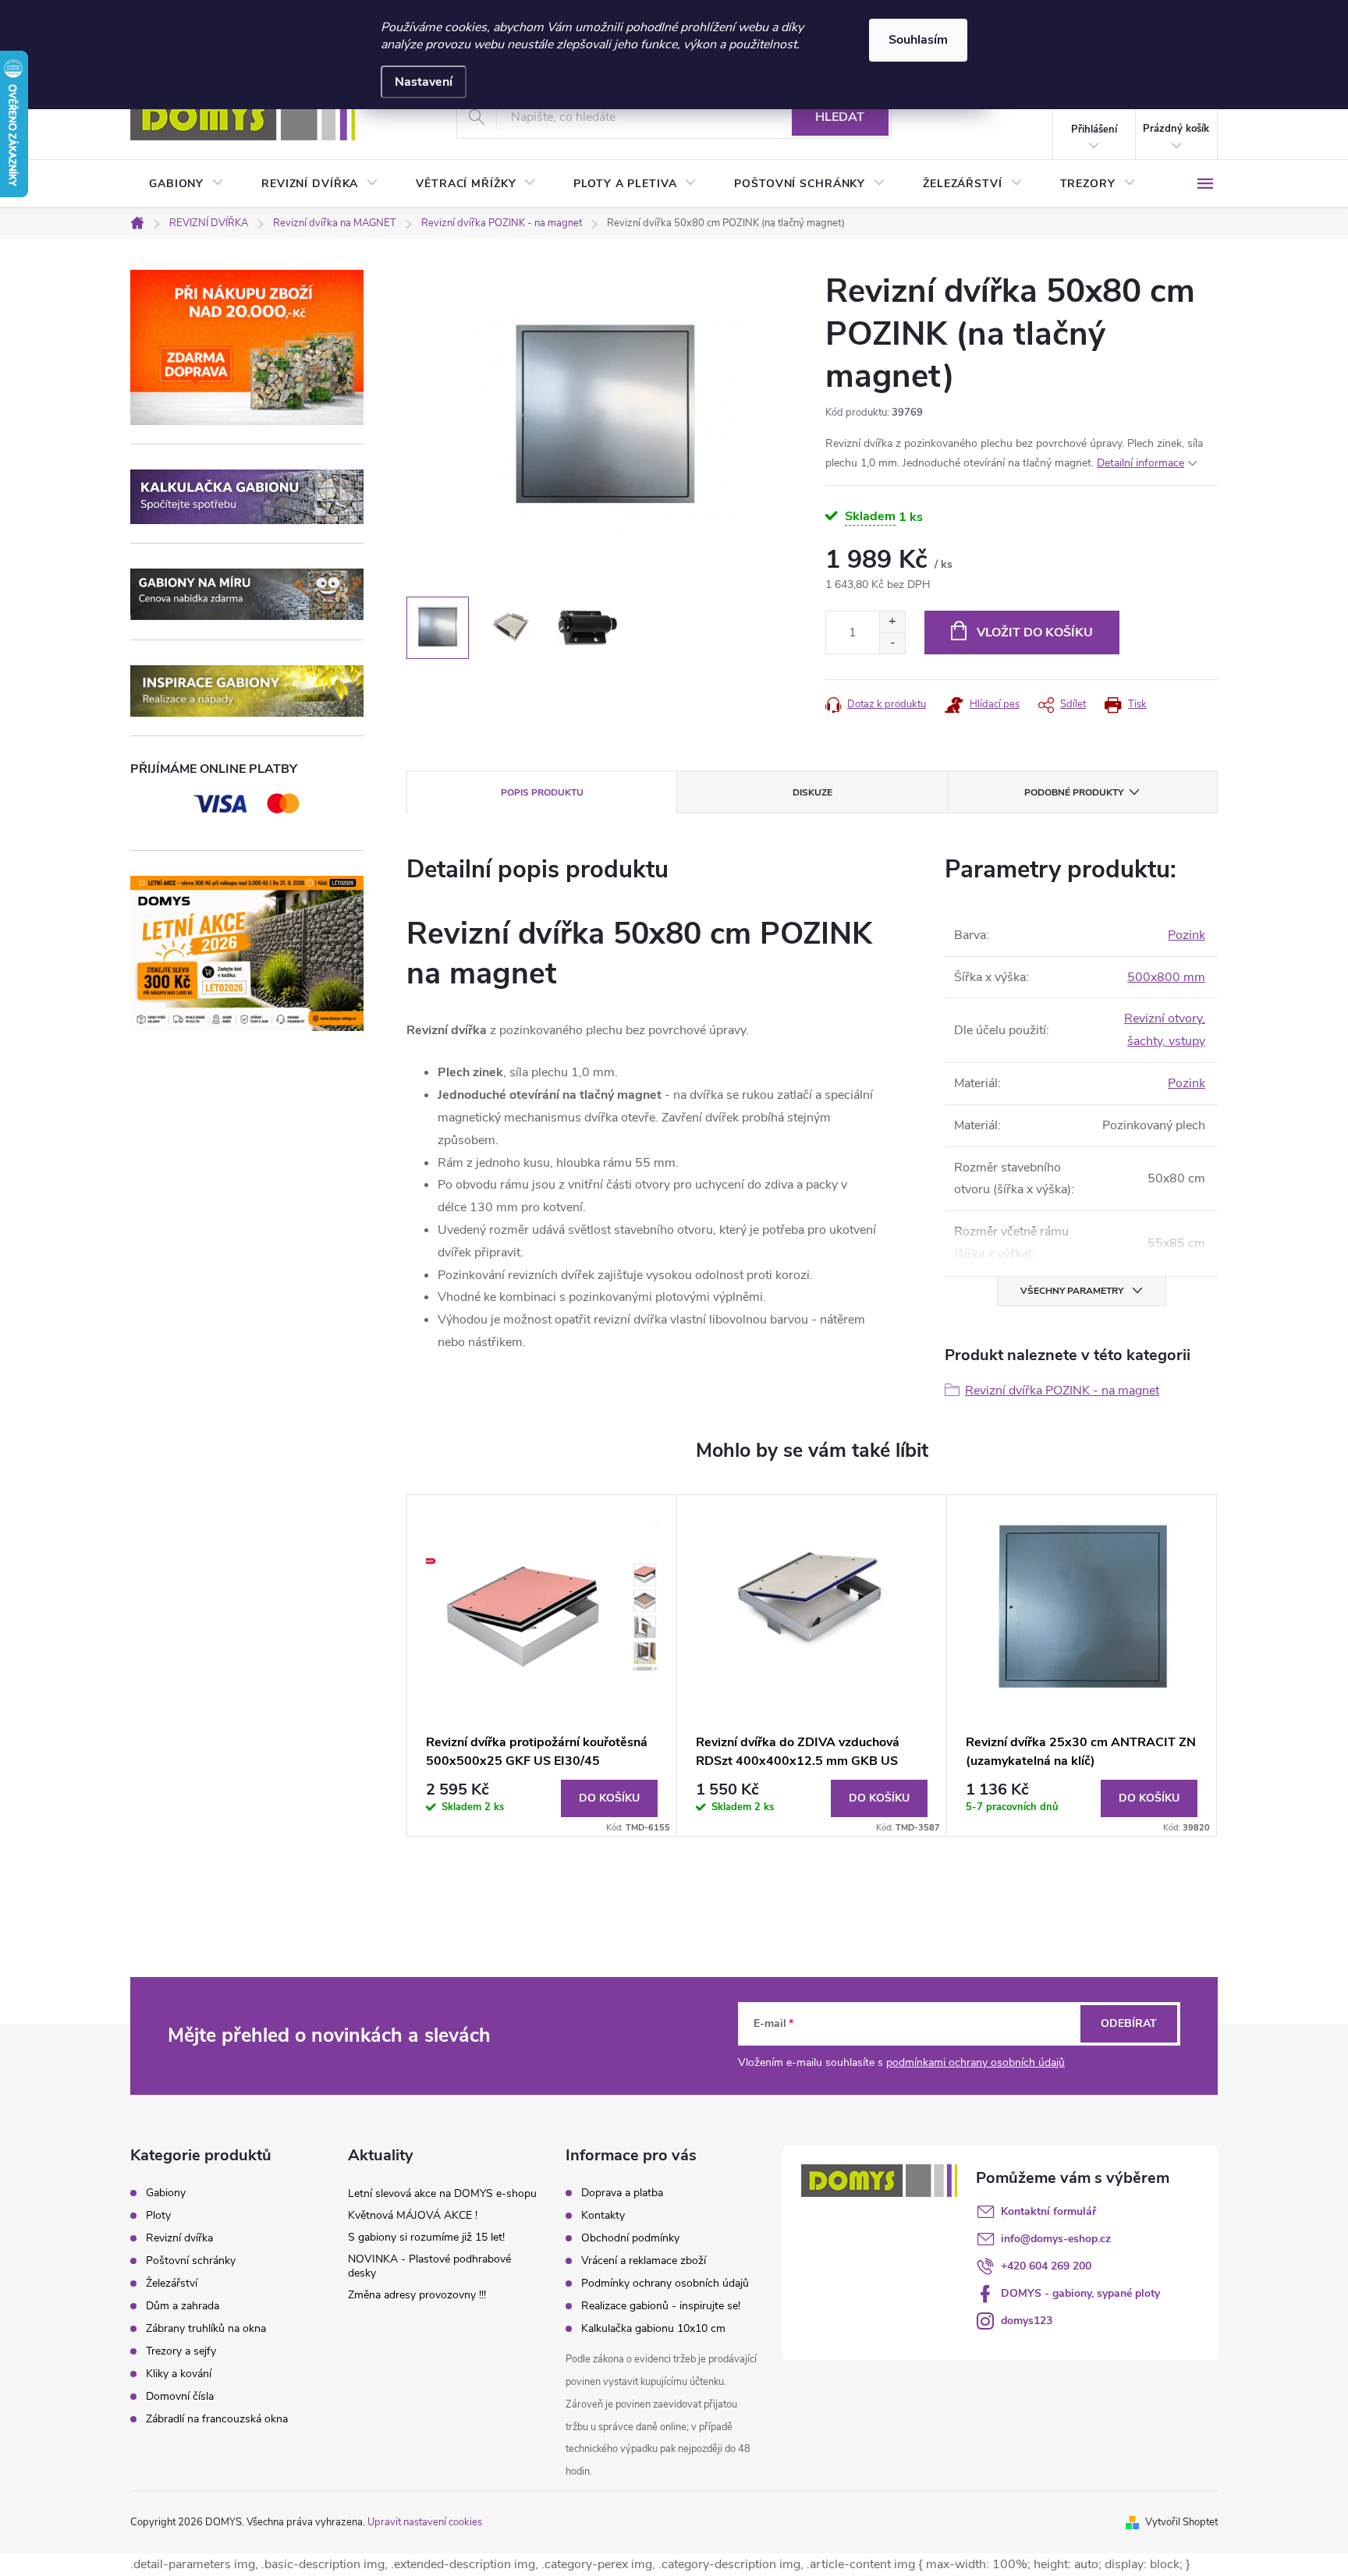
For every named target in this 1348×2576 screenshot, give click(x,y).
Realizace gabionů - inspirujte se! (661, 2306)
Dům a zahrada (183, 2306)
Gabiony (166, 2193)
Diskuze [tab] (812, 792)
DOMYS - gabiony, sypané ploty (1080, 2293)
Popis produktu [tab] (542, 792)
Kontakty (603, 2215)
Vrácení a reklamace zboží (644, 2261)
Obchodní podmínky (630, 2238)
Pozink (1187, 935)
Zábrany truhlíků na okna (206, 2329)
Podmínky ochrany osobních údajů (665, 2283)
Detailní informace (1140, 463)
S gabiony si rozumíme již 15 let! (426, 2237)
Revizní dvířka (179, 2238)
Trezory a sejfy (181, 2351)
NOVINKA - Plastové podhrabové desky (429, 2266)
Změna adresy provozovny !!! (417, 2295)
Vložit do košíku (1035, 632)
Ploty (158, 2216)
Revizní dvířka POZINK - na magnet (1062, 1391)
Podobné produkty (1074, 792)
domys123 (1027, 2321)
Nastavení (424, 82)
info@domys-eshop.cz (1056, 2239)
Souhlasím (918, 40)
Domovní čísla (180, 2397)
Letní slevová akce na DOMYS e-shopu (442, 2193)
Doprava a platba (622, 2193)
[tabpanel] (542, 1665)
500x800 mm (1166, 977)
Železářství (172, 2284)
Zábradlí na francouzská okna (217, 2419)
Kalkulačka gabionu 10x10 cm (653, 2328)
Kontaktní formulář (1048, 2211)
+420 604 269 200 (1046, 2266)
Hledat (840, 117)
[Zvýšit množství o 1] (892, 622)
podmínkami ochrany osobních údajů (976, 2062)
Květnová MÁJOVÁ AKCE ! (413, 2215)
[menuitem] (186, 184)
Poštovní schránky (191, 2261)
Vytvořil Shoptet (1181, 2522)
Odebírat (1129, 2023)
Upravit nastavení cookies (425, 2522)
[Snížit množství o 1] (892, 643)
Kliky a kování (179, 2374)
